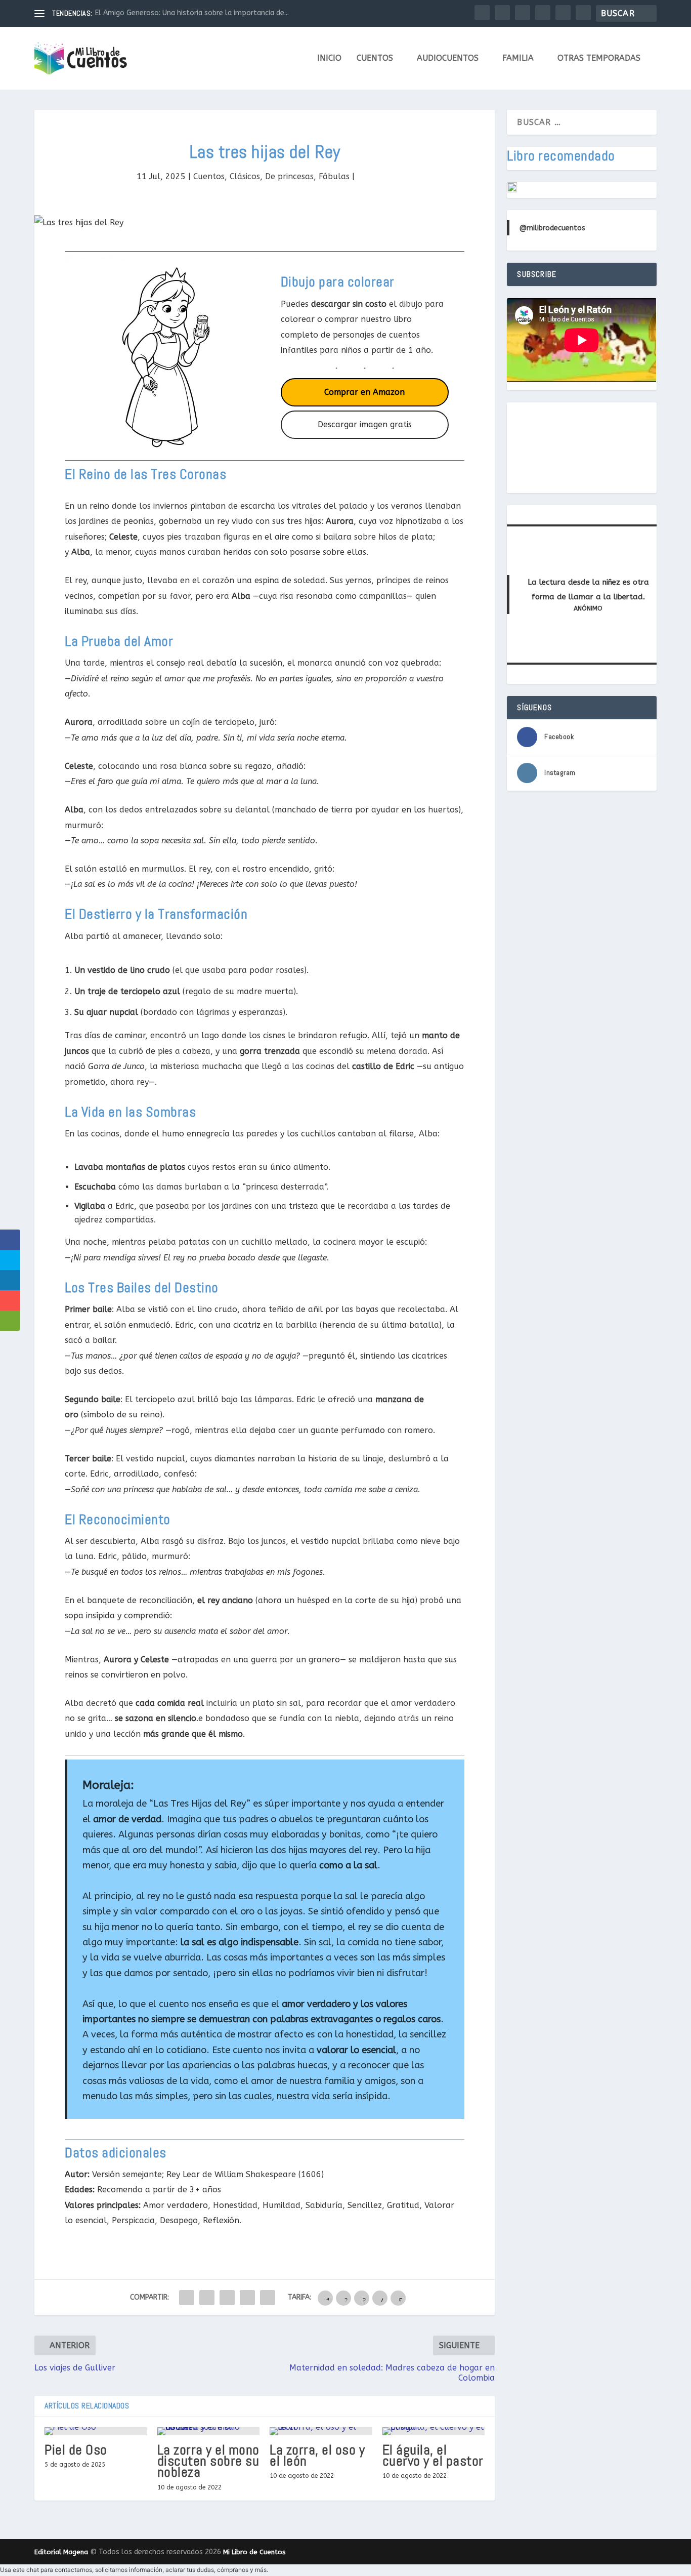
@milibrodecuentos (552, 228)
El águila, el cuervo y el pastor (433, 2455)
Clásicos (245, 176)
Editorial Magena (61, 2552)
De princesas (289, 176)
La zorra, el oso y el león (317, 2455)
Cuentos (375, 58)
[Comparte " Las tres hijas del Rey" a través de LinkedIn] (227, 2298)
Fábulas (334, 176)
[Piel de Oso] (96, 2431)
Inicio (329, 58)
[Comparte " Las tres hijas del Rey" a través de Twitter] (207, 2298)
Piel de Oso (76, 2450)
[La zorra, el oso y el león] (321, 2431)
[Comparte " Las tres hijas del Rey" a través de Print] (268, 2298)
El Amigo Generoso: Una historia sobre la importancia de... (192, 13)
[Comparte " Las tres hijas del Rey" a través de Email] (247, 2298)
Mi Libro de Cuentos (254, 2552)
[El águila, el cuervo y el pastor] (434, 2431)
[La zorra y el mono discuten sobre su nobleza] (209, 2431)
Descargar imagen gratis (365, 424)
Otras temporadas (599, 58)
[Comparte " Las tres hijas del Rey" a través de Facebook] (187, 2298)
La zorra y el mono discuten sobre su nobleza (208, 2461)
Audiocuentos (448, 58)
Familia (518, 58)
